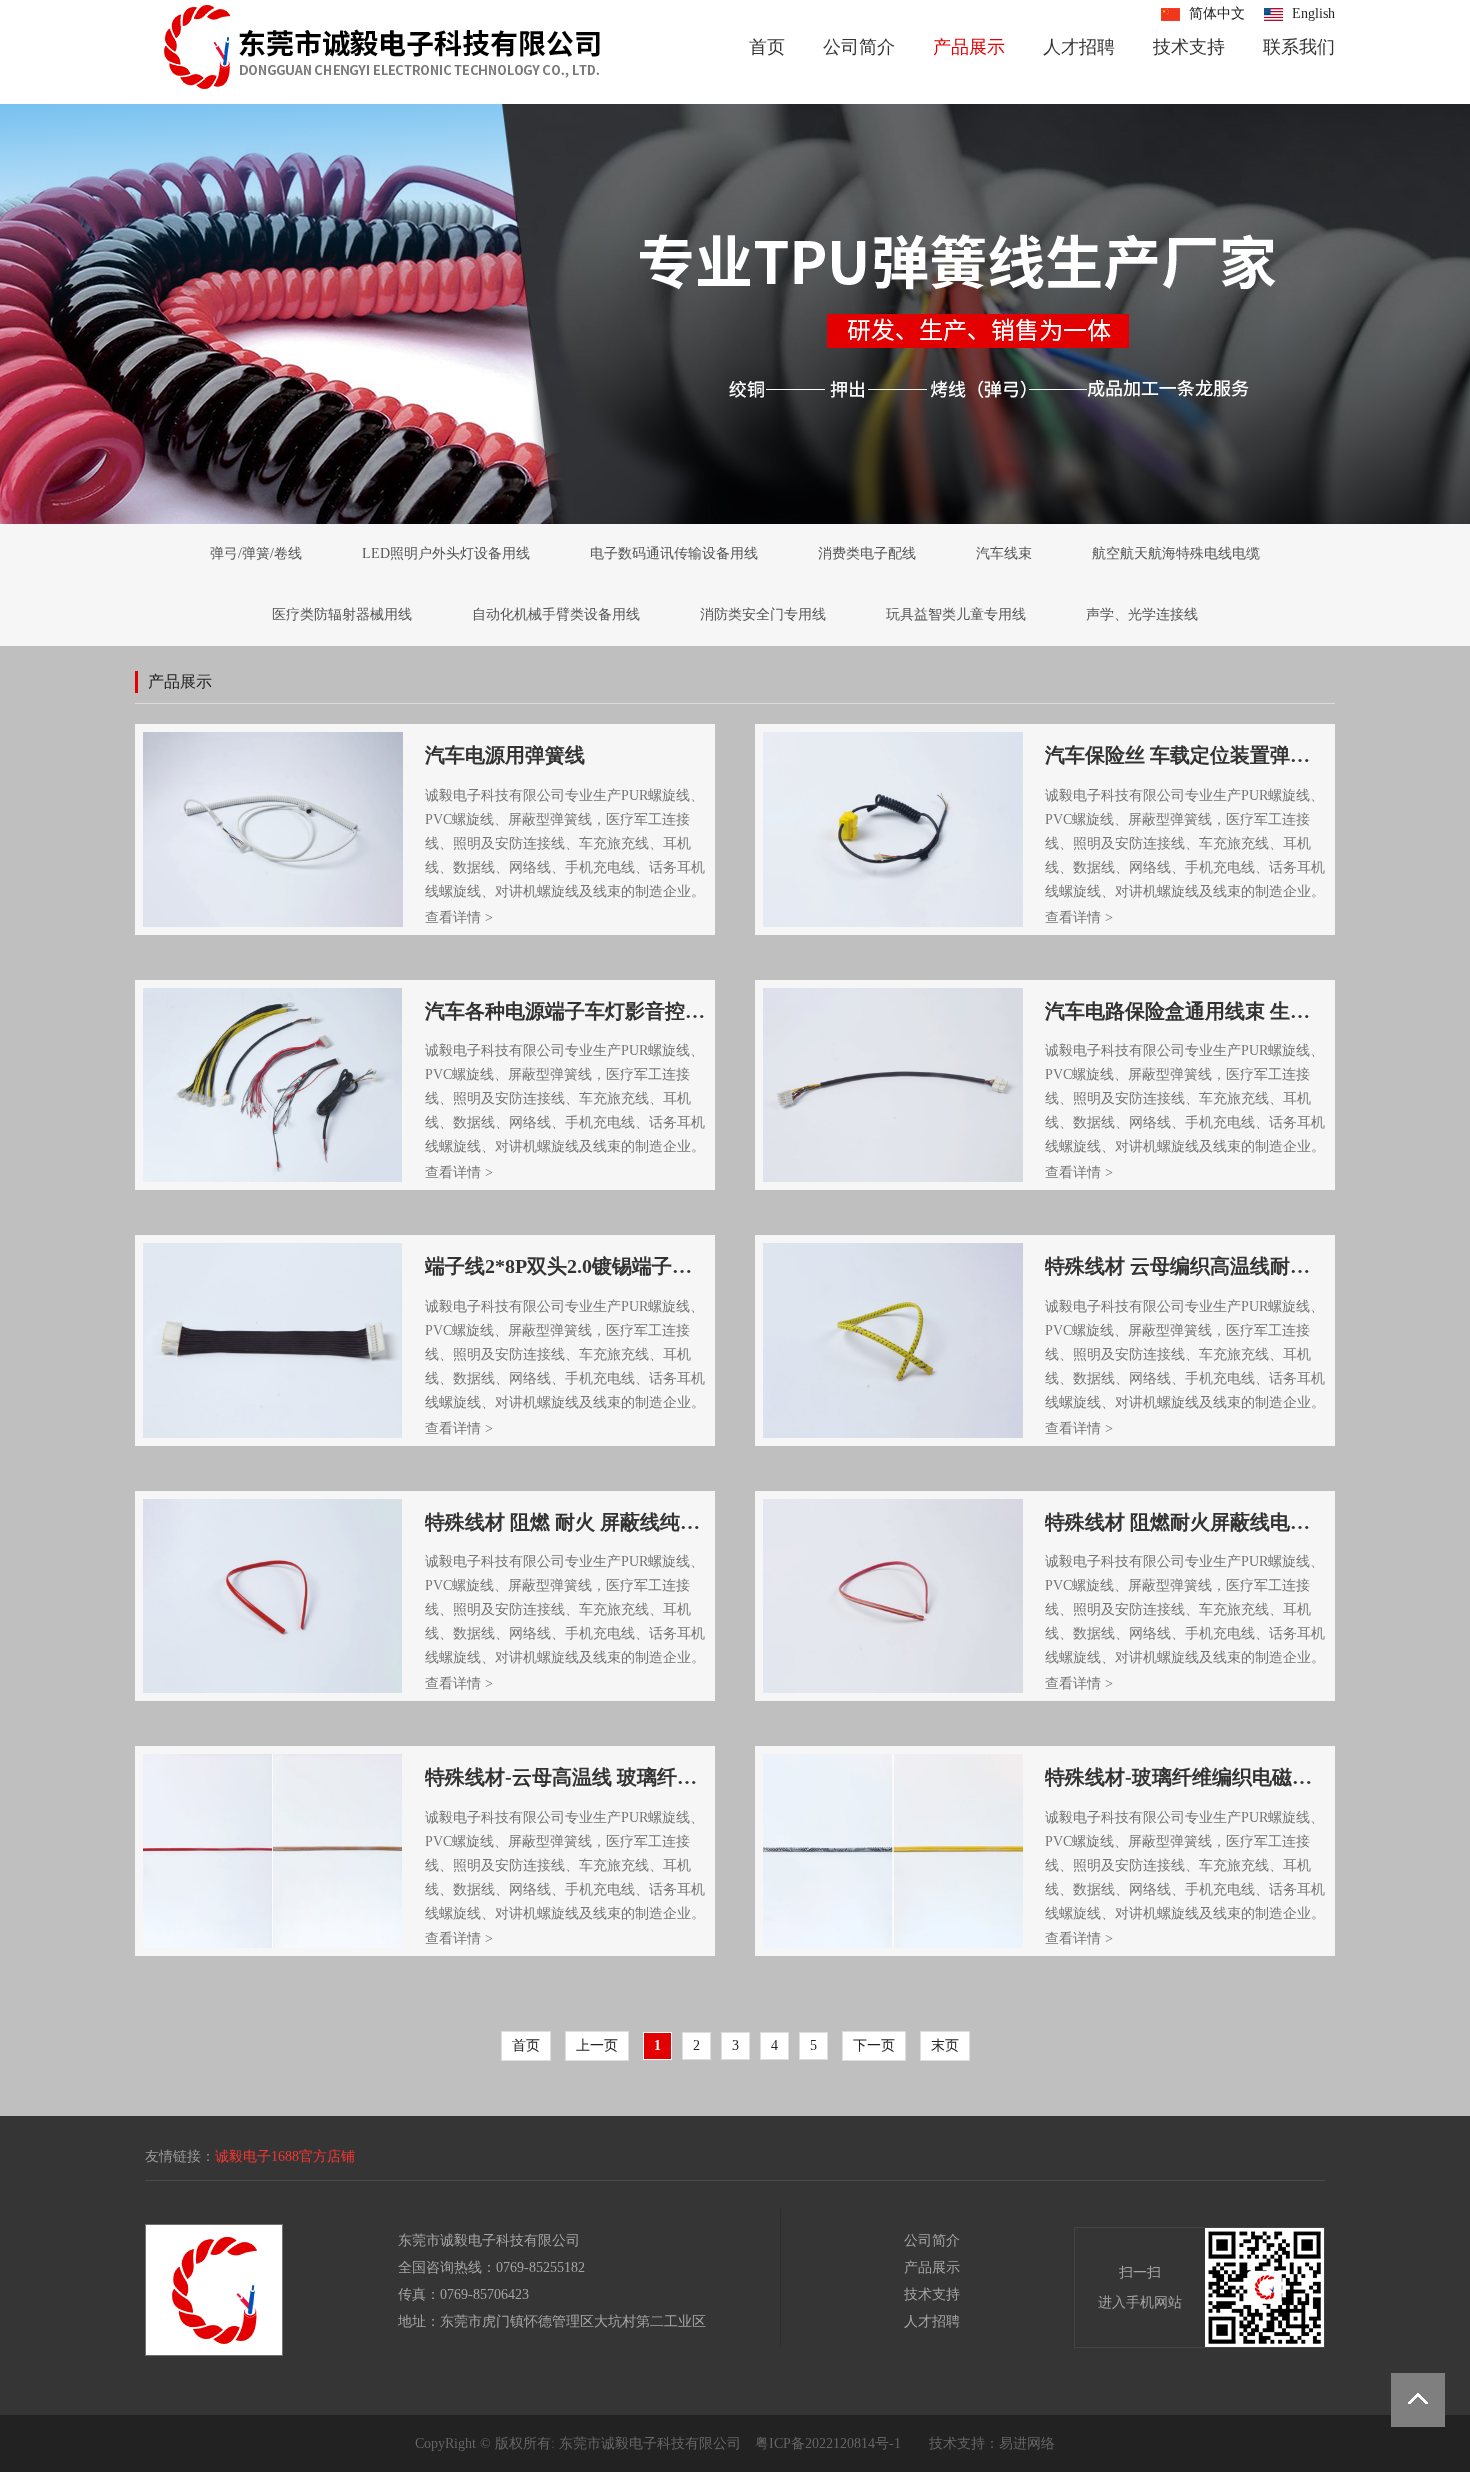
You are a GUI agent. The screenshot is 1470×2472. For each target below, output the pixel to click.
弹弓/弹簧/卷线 (256, 553)
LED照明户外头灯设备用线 (446, 553)
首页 (767, 47)
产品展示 (969, 47)
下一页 (874, 2045)
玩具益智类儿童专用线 (956, 614)
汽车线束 (1004, 553)
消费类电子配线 (867, 553)
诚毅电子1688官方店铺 (285, 2156)
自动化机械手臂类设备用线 (556, 614)
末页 (945, 2045)
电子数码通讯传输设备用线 (674, 553)
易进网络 (1027, 2443)
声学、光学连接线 (1142, 614)
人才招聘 (1079, 47)
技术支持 (1189, 47)
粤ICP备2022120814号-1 (828, 2443)
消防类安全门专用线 (763, 614)
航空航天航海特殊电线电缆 (1176, 553)
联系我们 (1299, 47)
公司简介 (859, 47)
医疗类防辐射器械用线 (342, 614)
